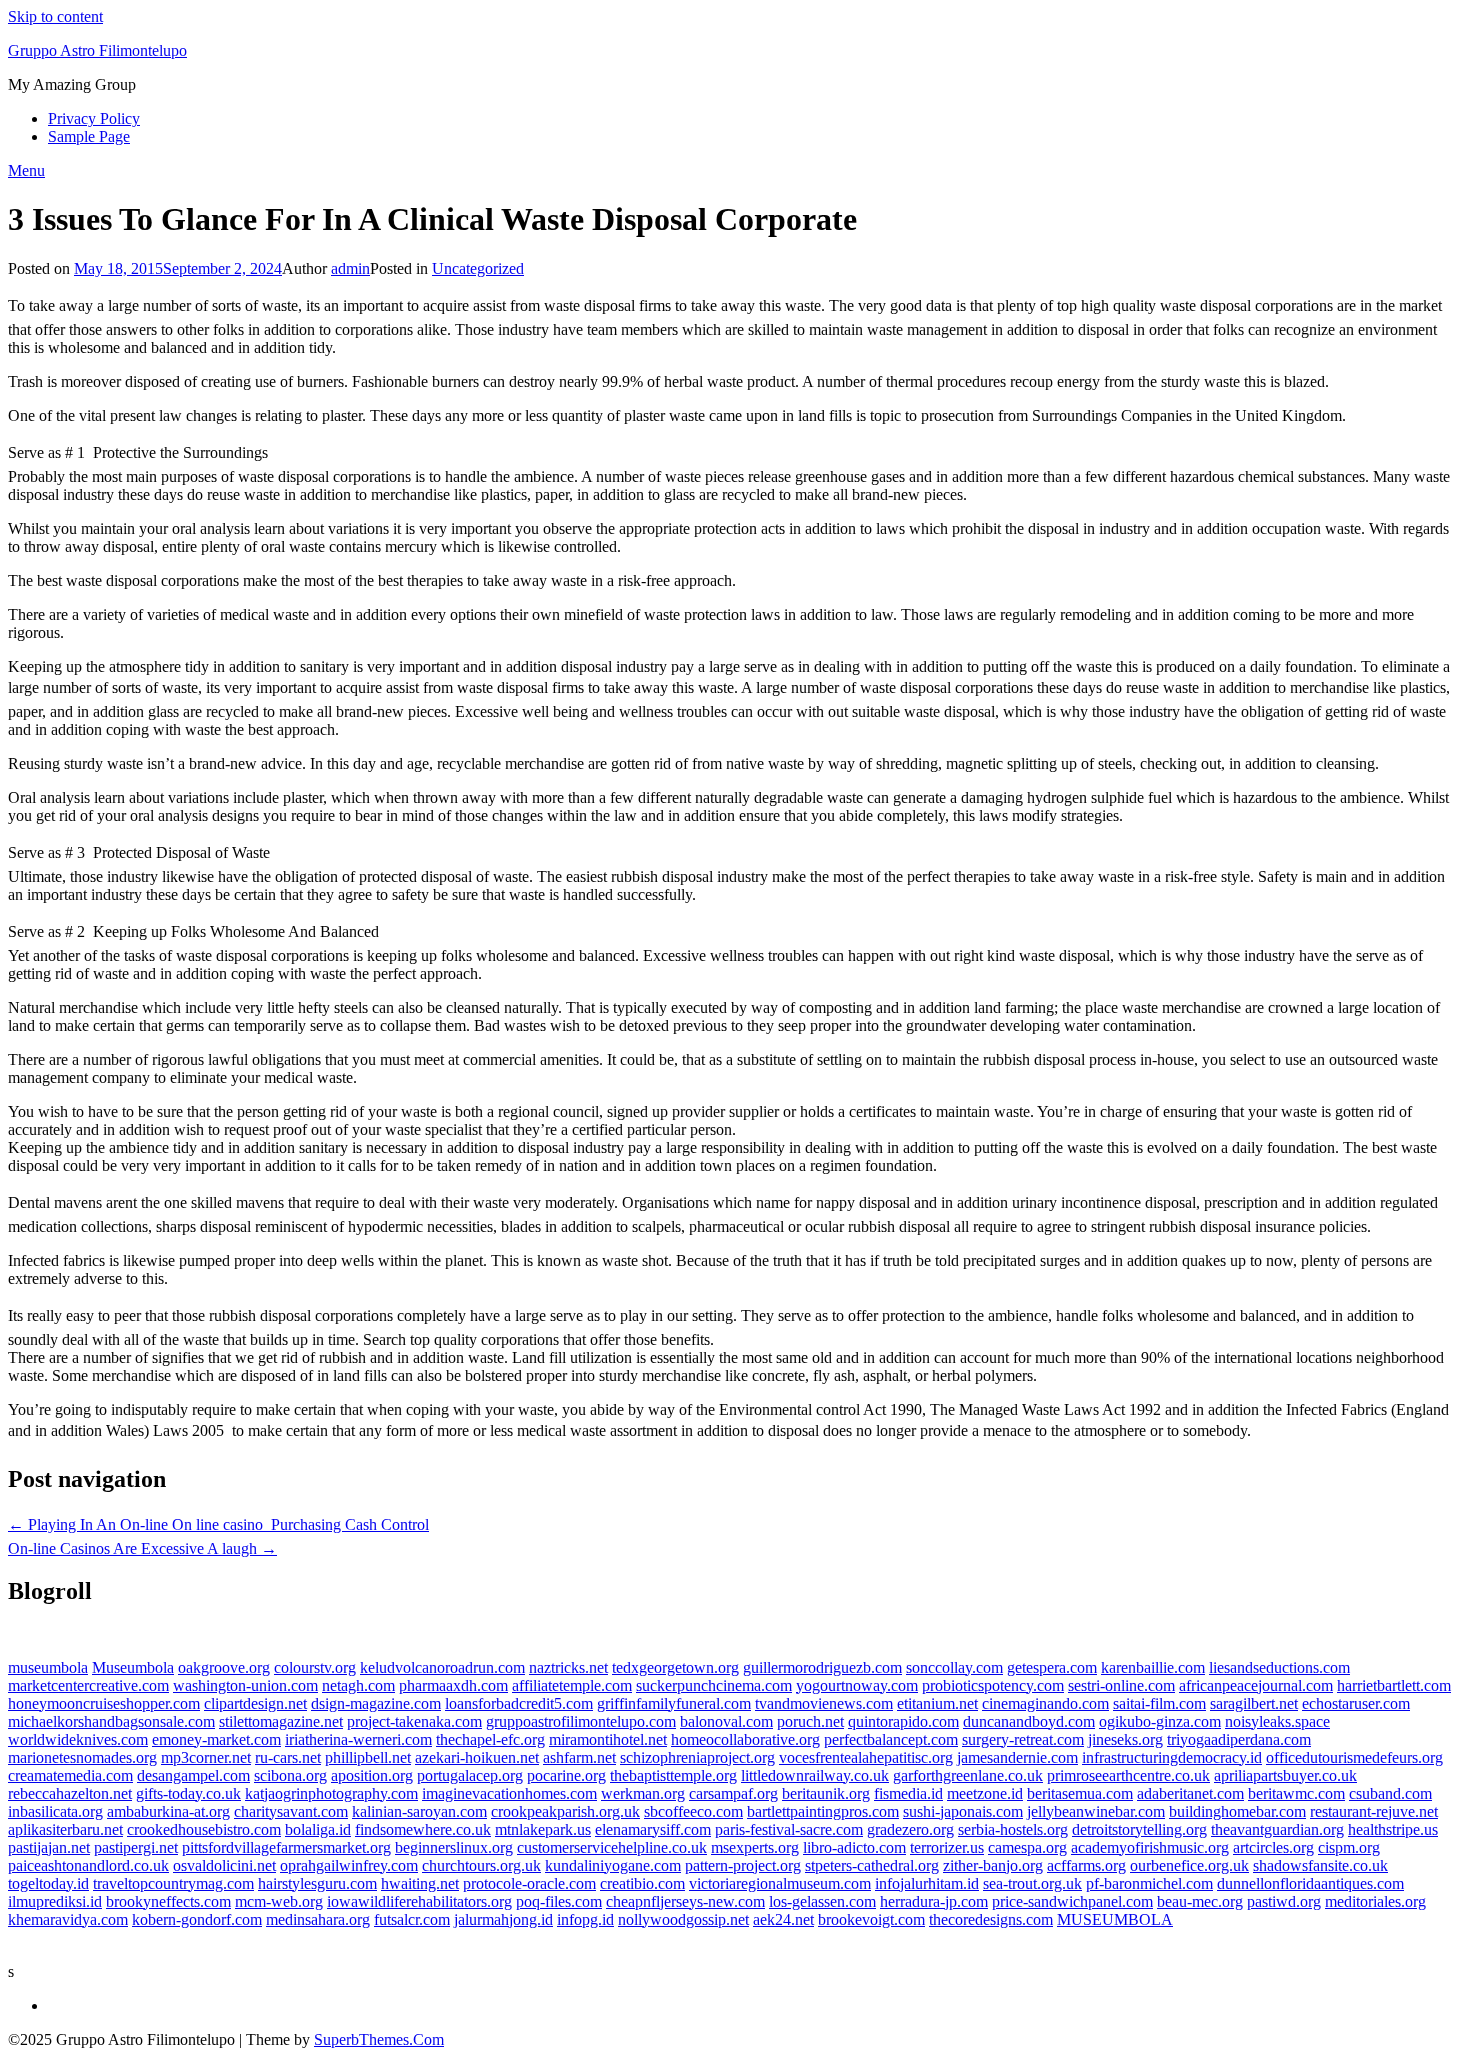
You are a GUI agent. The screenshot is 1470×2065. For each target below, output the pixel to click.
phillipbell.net (368, 1757)
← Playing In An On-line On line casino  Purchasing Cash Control (218, 1524)
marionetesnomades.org (82, 1757)
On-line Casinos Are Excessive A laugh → (142, 1548)
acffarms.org (1086, 1865)
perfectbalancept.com (891, 1739)
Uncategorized (478, 268)
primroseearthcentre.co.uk (1128, 1775)
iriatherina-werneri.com (358, 1739)
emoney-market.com (216, 1739)
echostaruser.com (1356, 1703)
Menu (26, 170)
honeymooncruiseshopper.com (104, 1703)
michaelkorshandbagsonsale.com (111, 1721)
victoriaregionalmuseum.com (780, 1883)
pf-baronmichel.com (1149, 1883)
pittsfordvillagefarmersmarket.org (286, 1847)
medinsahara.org (318, 1919)
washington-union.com (245, 1685)
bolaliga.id (318, 1829)
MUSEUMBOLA (1115, 1919)
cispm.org (1349, 1847)
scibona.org (290, 1775)
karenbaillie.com (1153, 1667)
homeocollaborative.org (745, 1739)
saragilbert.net (1254, 1703)
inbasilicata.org (55, 1811)
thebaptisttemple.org (673, 1775)
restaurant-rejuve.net (1374, 1811)
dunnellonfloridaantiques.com (1310, 1883)
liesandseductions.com (1279, 1667)
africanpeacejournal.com (1256, 1685)
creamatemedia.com (70, 1775)
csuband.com (1390, 1793)
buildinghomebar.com (1237, 1811)
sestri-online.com (1121, 1685)
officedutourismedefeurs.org (1354, 1757)
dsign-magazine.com (376, 1703)
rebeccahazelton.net (70, 1793)
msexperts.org (755, 1847)
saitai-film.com (1159, 1703)
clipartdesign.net (255, 1703)
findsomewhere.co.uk (423, 1829)
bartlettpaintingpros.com (823, 1811)
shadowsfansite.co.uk (1320, 1865)
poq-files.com (559, 1901)
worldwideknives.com (78, 1739)
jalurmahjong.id (503, 1919)
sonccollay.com (954, 1667)
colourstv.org (315, 1667)
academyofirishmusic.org (1150, 1847)
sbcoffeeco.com (693, 1811)
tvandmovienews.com (824, 1703)
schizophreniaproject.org (697, 1757)
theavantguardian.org (1277, 1829)
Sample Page (89, 136)
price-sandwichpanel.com (1072, 1901)
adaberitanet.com (1190, 1793)
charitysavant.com (291, 1811)
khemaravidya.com (68, 1919)
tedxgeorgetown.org (675, 1667)
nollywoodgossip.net (683, 1919)
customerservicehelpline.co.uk (612, 1847)
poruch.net (810, 1721)
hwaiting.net (420, 1883)
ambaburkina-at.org (168, 1811)
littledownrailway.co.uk (815, 1775)
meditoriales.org (1375, 1901)
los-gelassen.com (822, 1901)
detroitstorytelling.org (1139, 1829)
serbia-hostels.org (1013, 1829)
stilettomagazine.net (281, 1721)
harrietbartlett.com (1394, 1685)
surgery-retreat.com (1023, 1739)
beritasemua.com (1080, 1793)
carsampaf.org (733, 1793)
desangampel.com (193, 1775)
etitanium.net (937, 1703)
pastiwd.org (1284, 1901)
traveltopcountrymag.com (173, 1883)
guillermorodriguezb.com (822, 1667)
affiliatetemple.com (572, 1685)
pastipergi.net (136, 1847)
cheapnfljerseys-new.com (685, 1901)
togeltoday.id (48, 1883)
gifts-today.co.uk (188, 1793)
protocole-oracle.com (529, 1883)
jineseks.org (1125, 1739)
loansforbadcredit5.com (519, 1703)
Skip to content (55, 16)
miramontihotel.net (608, 1739)
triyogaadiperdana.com (1239, 1739)
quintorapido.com (903, 1721)
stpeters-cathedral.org (872, 1865)
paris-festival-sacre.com (789, 1829)
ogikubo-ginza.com (1160, 1721)
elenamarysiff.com (653, 1829)
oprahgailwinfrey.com (349, 1865)
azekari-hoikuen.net (477, 1757)
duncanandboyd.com (1029, 1721)
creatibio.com (642, 1883)
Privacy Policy (94, 118)
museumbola (48, 1667)
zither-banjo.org (993, 1865)
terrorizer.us (947, 1847)
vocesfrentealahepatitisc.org (866, 1757)
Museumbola (133, 1667)
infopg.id (585, 1919)
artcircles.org (1273, 1847)
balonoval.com (726, 1721)
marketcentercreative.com (88, 1685)
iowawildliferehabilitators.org (419, 1901)
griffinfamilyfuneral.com (674, 1703)
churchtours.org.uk (481, 1865)
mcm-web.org (279, 1901)
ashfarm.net (579, 1757)
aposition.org (372, 1775)
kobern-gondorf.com (197, 1919)
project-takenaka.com (414, 1721)
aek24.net (783, 1919)
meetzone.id (985, 1793)
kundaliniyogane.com (613, 1865)
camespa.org (1027, 1847)
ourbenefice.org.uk (1189, 1865)
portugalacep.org (470, 1775)
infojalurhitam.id (927, 1883)
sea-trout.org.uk (1032, 1883)
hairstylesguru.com (317, 1883)
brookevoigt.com (871, 1919)
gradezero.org (910, 1829)
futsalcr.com (412, 1919)
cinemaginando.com (1045, 1703)
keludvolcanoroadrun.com (442, 1667)
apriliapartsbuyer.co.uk (1285, 1775)
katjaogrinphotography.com (331, 1793)
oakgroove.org (224, 1667)
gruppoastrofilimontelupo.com (581, 1721)
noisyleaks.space (1277, 1721)
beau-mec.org (1200, 1901)
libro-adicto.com (854, 1847)
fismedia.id (908, 1793)
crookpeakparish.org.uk (565, 1811)
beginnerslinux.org (454, 1847)
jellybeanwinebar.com (1096, 1811)
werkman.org (643, 1793)
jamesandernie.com (1017, 1757)
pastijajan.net (49, 1847)
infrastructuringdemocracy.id (1172, 1757)
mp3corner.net (206, 1757)
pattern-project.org (743, 1865)
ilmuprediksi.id (55, 1901)
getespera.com (1052, 1667)
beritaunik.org (826, 1793)
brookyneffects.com (168, 1901)
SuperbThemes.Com (379, 2039)
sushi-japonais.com (963, 1811)
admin (350, 268)
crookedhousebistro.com (204, 1829)
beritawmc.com (1296, 1793)
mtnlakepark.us (543, 1829)
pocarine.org (566, 1775)
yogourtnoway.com (857, 1685)
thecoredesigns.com (991, 1919)
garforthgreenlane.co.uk (968, 1775)
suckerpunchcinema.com (714, 1685)
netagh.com (358, 1685)
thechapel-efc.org (490, 1739)
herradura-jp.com (934, 1901)
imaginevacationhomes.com (509, 1793)
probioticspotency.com (993, 1685)
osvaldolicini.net (224, 1865)
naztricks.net (568, 1667)
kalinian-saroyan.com (419, 1811)
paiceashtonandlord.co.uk (88, 1865)
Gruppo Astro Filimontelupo (97, 50)
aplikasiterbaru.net (65, 1829)
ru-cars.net (288, 1757)
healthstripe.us (1393, 1829)
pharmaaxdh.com (453, 1685)
